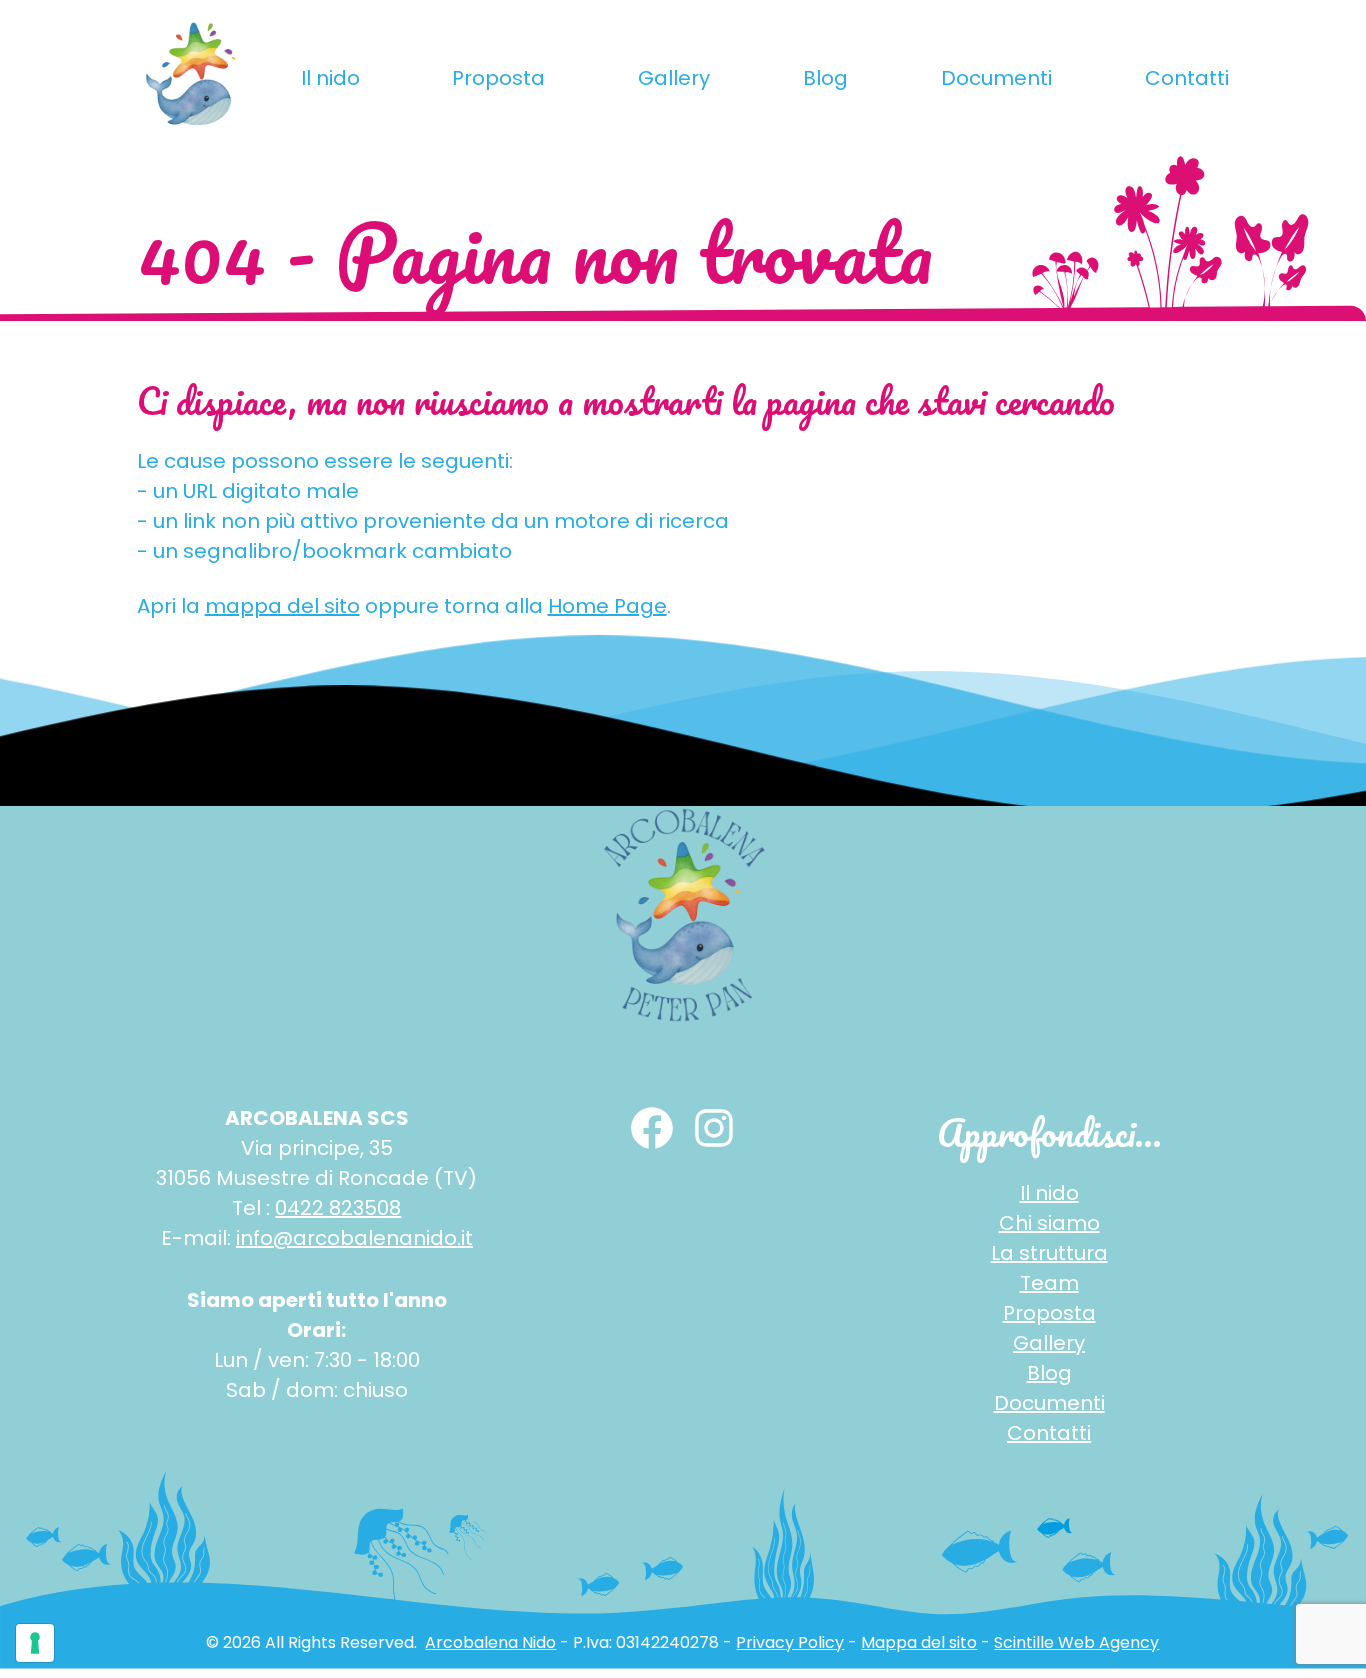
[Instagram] (714, 1128)
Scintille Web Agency (1076, 1642)
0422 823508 (338, 1208)
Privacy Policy (790, 1642)
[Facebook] (652, 1128)
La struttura (1049, 1253)
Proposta (498, 78)
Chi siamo (1049, 1223)
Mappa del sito (919, 1642)
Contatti (1187, 78)
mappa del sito (282, 606)
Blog (825, 78)
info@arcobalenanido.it (354, 1238)
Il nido (330, 78)
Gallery (674, 78)
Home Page (607, 606)
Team (1049, 1283)
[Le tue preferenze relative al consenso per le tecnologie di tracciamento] (35, 1643)
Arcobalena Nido (490, 1642)
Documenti (996, 78)
